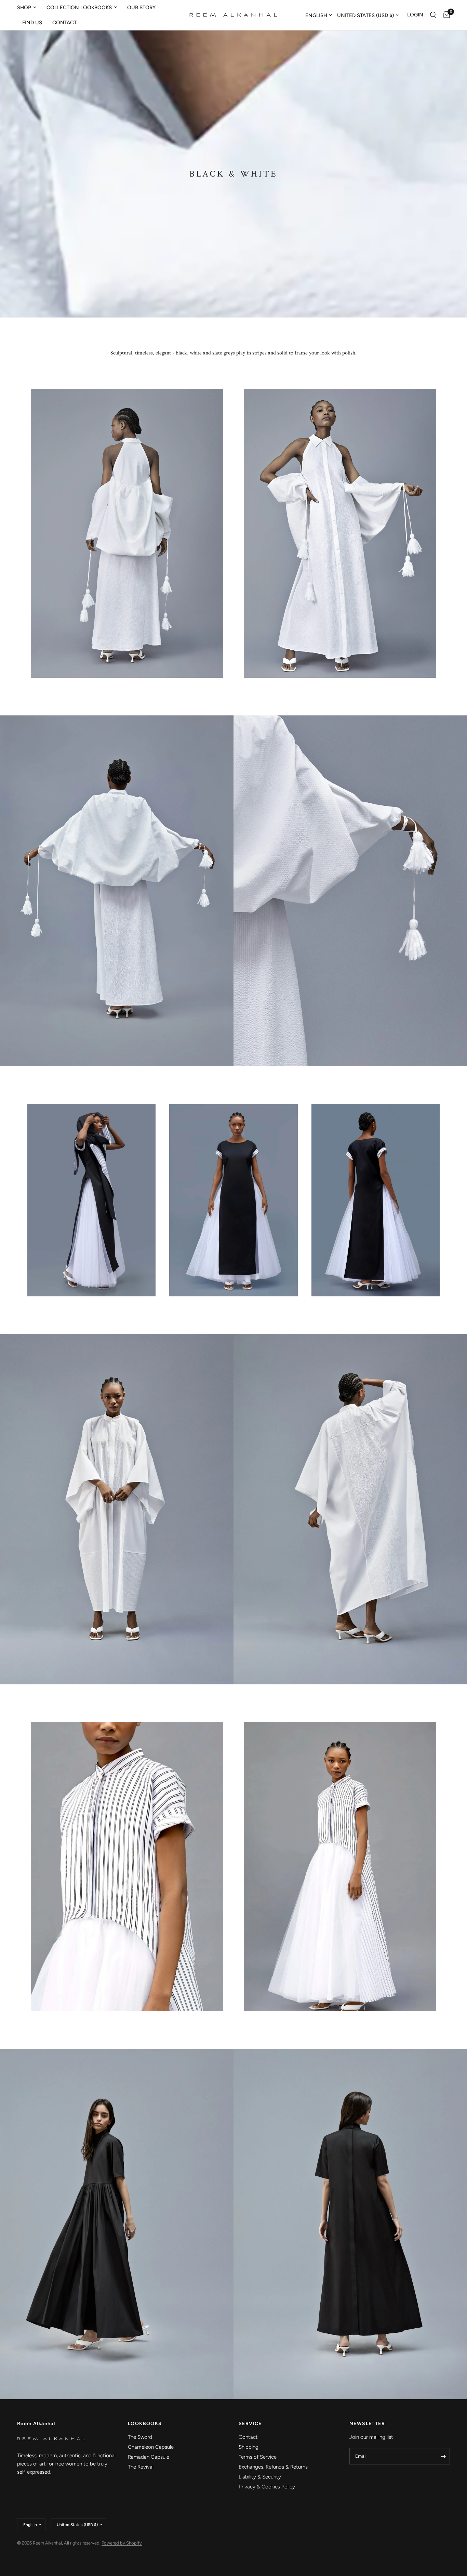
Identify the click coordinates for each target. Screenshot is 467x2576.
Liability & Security (260, 2477)
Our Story (141, 8)
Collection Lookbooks (79, 8)
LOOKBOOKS (145, 2424)
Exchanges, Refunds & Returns (273, 2467)
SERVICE (250, 2424)
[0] (445, 15)
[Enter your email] (443, 2456)
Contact (64, 23)
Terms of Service (258, 2457)
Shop (24, 8)
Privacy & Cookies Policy (267, 2487)
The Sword (140, 2437)
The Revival (141, 2467)
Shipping (249, 2447)
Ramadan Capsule (149, 2457)
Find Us (32, 23)
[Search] (433, 15)
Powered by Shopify (122, 2543)
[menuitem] (29, 8)
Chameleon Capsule (151, 2447)
